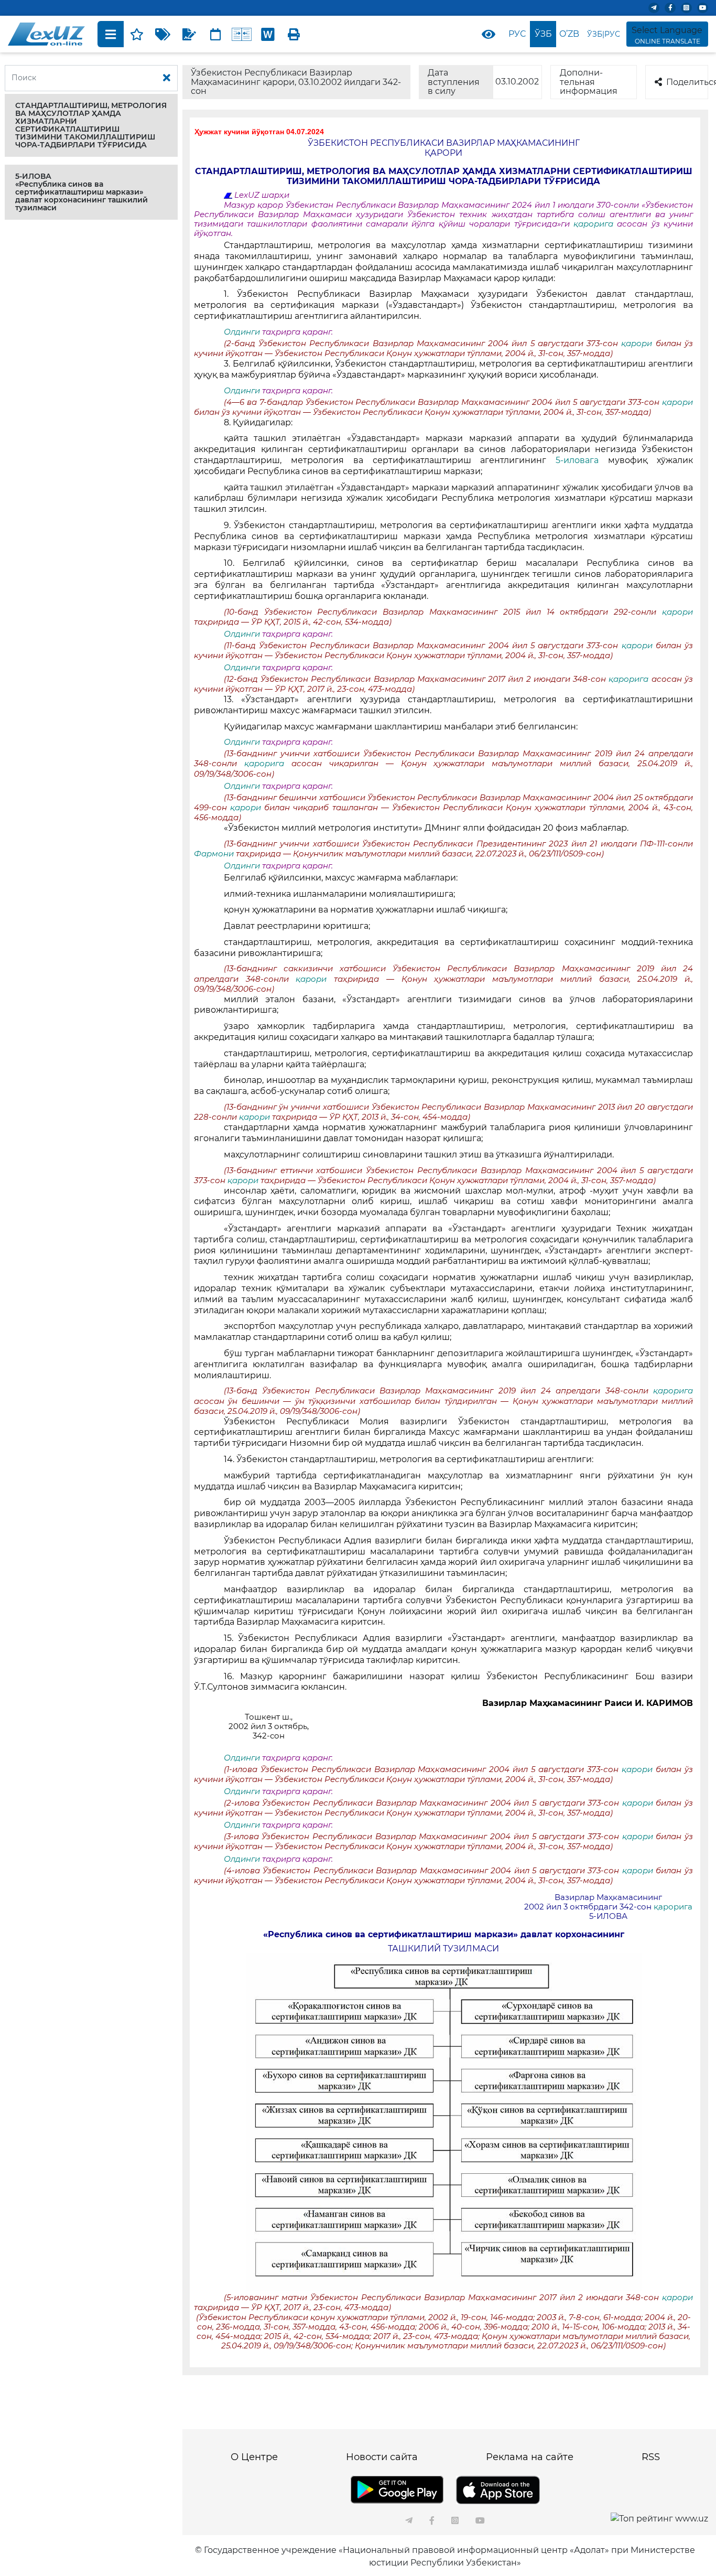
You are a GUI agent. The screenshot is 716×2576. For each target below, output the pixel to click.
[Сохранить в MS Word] (268, 34)
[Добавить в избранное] (137, 34)
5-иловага (577, 460)
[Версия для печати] (294, 34)
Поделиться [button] (687, 82)
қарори (638, 344)
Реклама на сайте (530, 2457)
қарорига (595, 224)
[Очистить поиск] (167, 78)
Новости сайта (382, 2457)
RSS (651, 2457)
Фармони (215, 854)
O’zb (569, 34)
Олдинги (242, 332)
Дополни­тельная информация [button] (589, 82)
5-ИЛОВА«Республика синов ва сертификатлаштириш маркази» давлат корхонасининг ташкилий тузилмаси (82, 192)
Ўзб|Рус (604, 34)
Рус (517, 34)
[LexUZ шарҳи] (189, 34)
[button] (91, 125)
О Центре (254, 2457)
